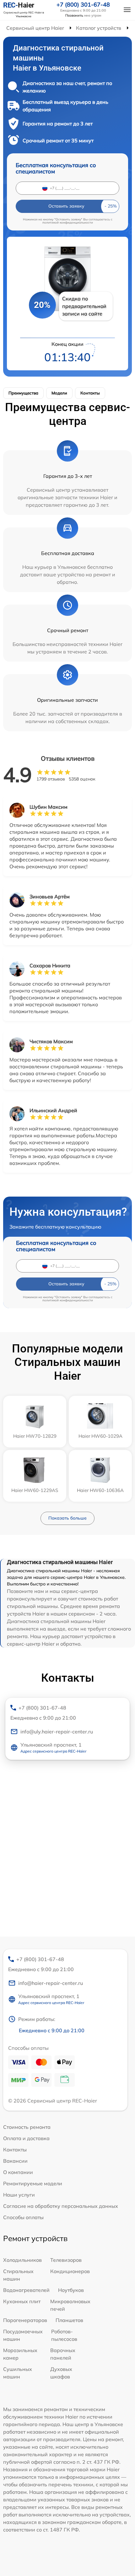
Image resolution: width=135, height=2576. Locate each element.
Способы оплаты (23, 2217)
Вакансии (15, 2161)
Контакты (90, 393)
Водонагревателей (26, 2290)
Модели (59, 393)
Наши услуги (19, 2195)
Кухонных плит (22, 2301)
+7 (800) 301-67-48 (83, 5)
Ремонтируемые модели (33, 2183)
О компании (18, 2172)
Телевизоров (66, 2260)
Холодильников (22, 2260)
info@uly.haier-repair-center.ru (57, 1732)
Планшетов (69, 2320)
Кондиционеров (70, 2271)
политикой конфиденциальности (68, 222)
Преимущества (23, 393)
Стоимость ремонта (27, 2127)
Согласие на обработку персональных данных (61, 2206)
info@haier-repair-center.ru (51, 1983)
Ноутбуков (71, 2290)
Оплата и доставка (26, 2138)
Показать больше (67, 1518)
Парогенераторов (25, 2320)
